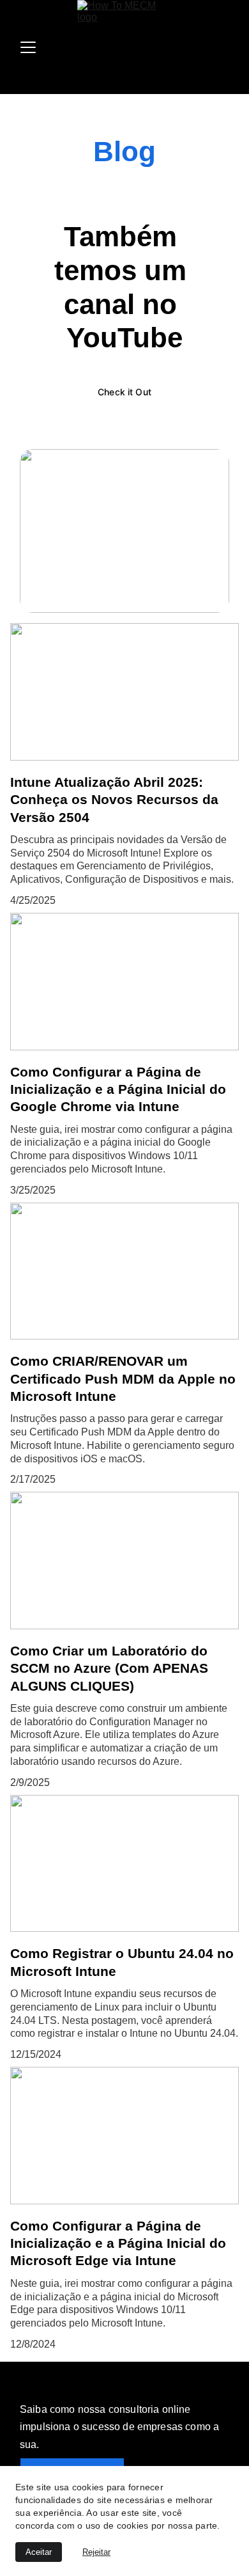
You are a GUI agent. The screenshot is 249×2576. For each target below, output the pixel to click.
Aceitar (39, 2552)
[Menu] (28, 47)
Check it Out (124, 392)
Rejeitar (96, 2552)
